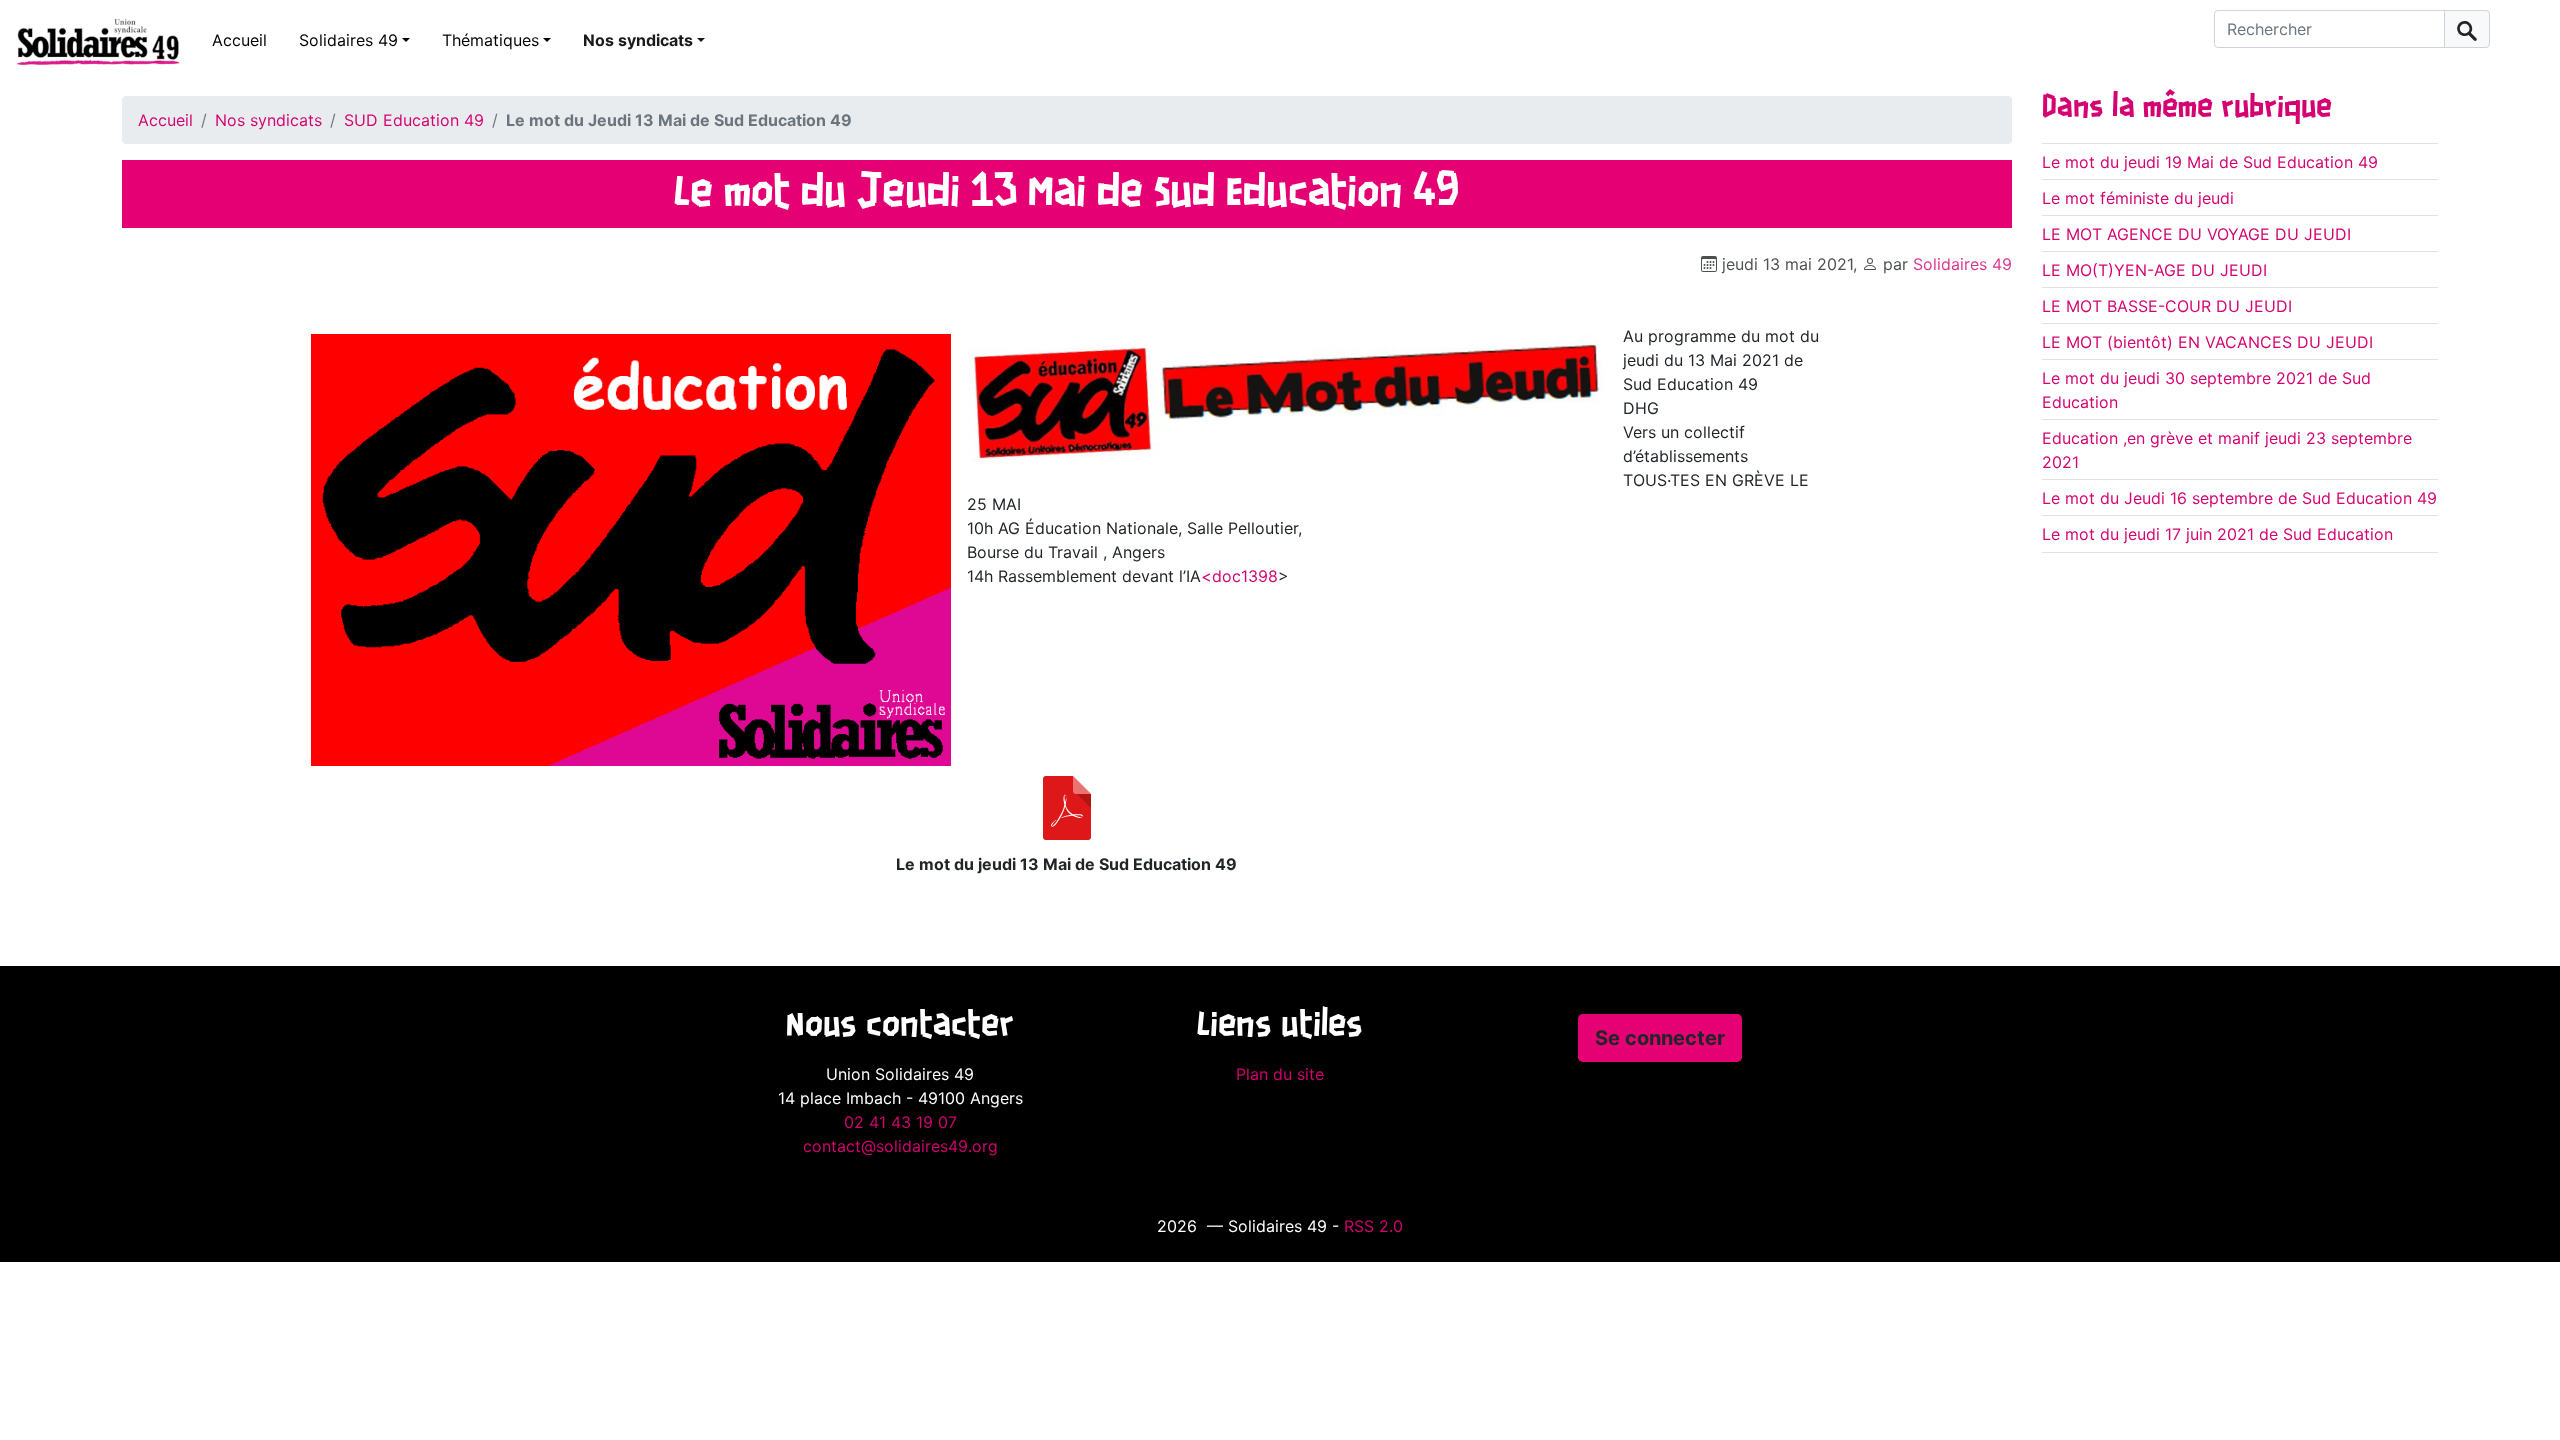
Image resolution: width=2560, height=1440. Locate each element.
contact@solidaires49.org (900, 1146)
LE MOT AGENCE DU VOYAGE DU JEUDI (2196, 234)
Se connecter (1660, 1038)
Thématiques (490, 40)
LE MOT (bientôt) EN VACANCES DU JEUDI (2207, 342)
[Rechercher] (2467, 29)
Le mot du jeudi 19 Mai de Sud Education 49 (2210, 162)
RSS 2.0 (1373, 1226)
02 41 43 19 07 (900, 1122)
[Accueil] (90, 41)
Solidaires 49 (348, 40)
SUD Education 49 (414, 120)
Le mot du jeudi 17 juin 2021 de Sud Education (2217, 534)
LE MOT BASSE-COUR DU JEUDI (2167, 306)
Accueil (239, 40)
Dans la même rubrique (2187, 108)
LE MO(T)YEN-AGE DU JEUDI (2154, 270)
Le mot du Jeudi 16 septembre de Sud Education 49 (2239, 498)
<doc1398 (1239, 576)
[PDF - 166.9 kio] (1067, 808)
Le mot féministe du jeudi (2138, 198)
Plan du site (1280, 1074)
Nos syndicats (638, 40)
